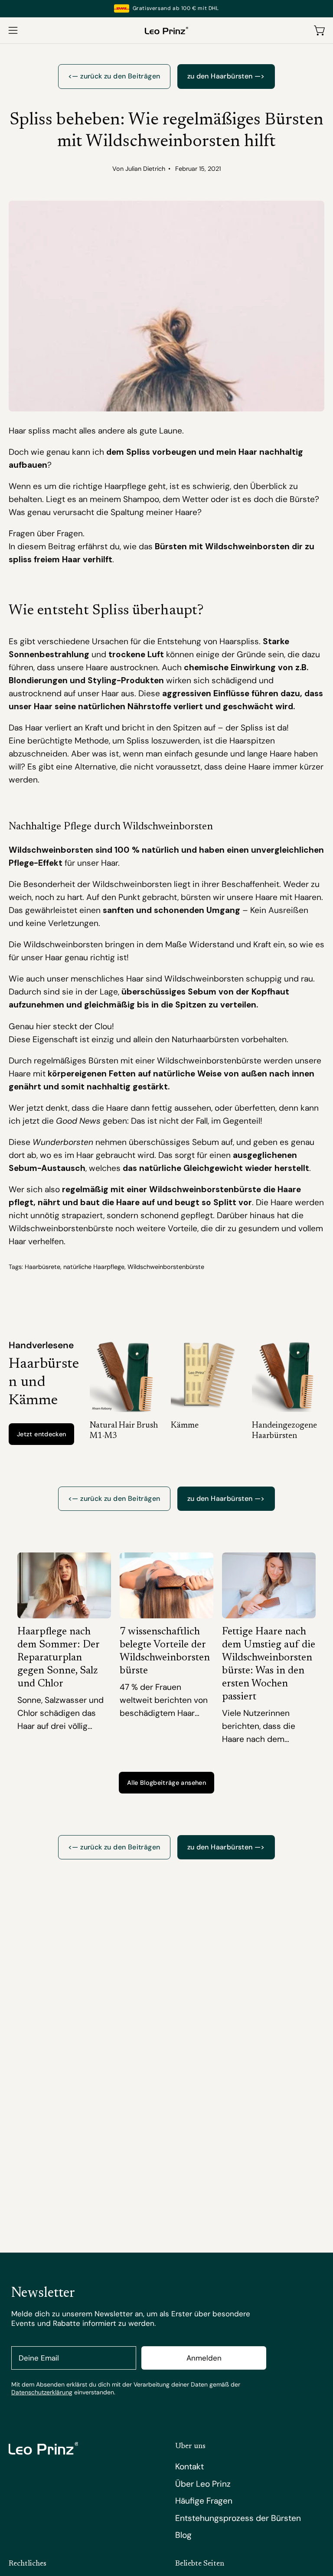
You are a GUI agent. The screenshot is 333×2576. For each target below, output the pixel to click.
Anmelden (204, 2358)
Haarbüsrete (42, 1267)
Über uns (190, 2446)
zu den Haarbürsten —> (226, 76)
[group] (166, 8)
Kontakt (189, 2467)
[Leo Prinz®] (166, 30)
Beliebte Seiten (200, 2564)
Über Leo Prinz (203, 2484)
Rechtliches (28, 2564)
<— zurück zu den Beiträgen (114, 76)
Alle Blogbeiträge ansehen (166, 1783)
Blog (183, 2535)
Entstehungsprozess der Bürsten (238, 2518)
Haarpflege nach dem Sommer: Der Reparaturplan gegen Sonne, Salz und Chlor (58, 1658)
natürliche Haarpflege (94, 1267)
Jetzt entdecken (41, 1434)
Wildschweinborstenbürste (166, 1267)
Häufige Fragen (204, 2501)
